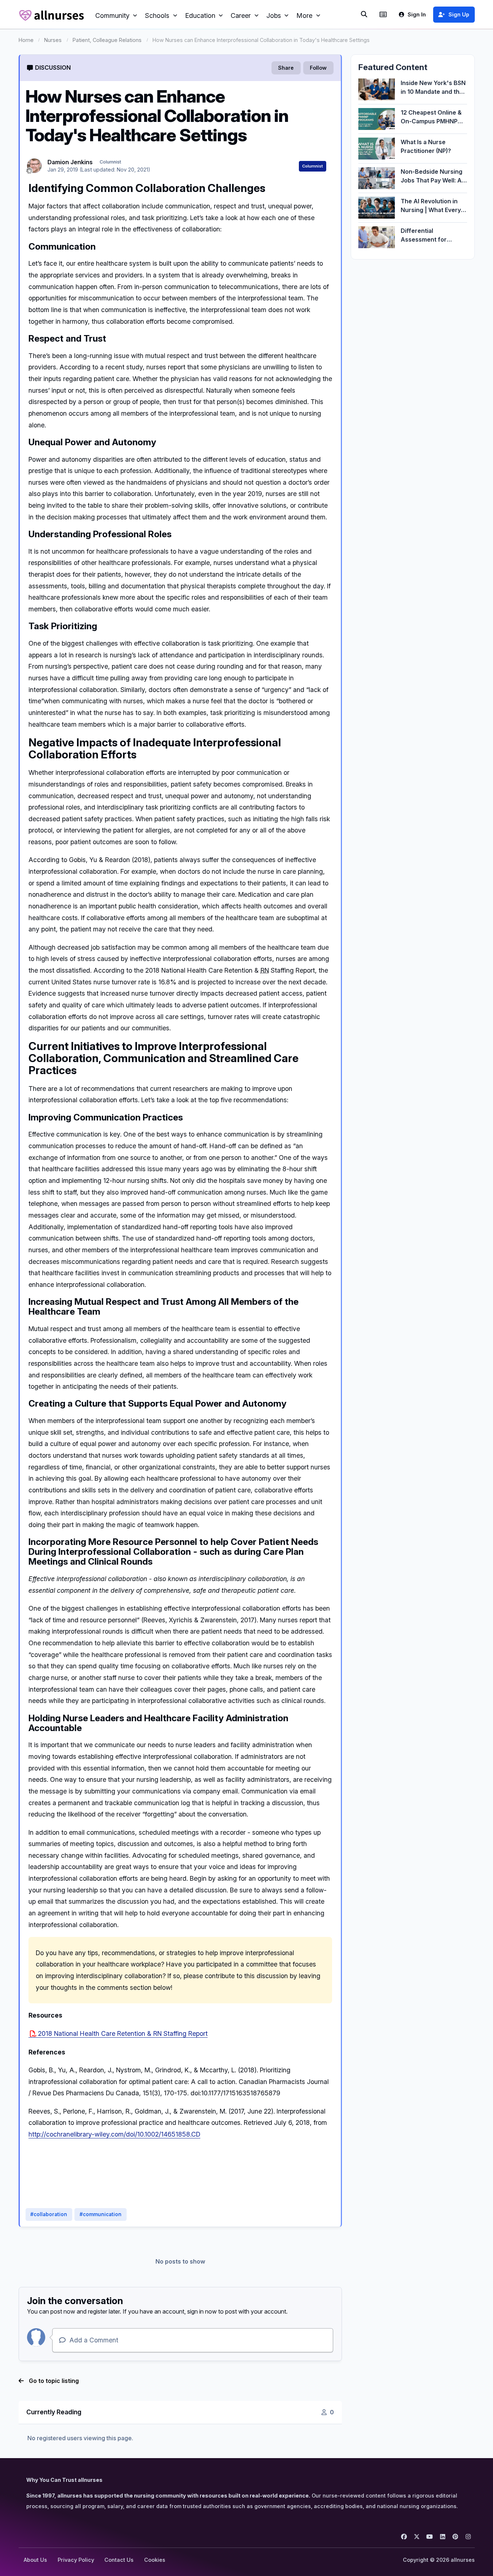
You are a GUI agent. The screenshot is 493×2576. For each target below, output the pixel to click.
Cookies (155, 2560)
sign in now (202, 2311)
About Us (35, 2560)
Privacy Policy (76, 2560)
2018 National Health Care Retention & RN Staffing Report (123, 2033)
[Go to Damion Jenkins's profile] (34, 166)
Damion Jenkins (70, 162)
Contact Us (119, 2560)
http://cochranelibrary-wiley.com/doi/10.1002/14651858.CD (114, 2134)
